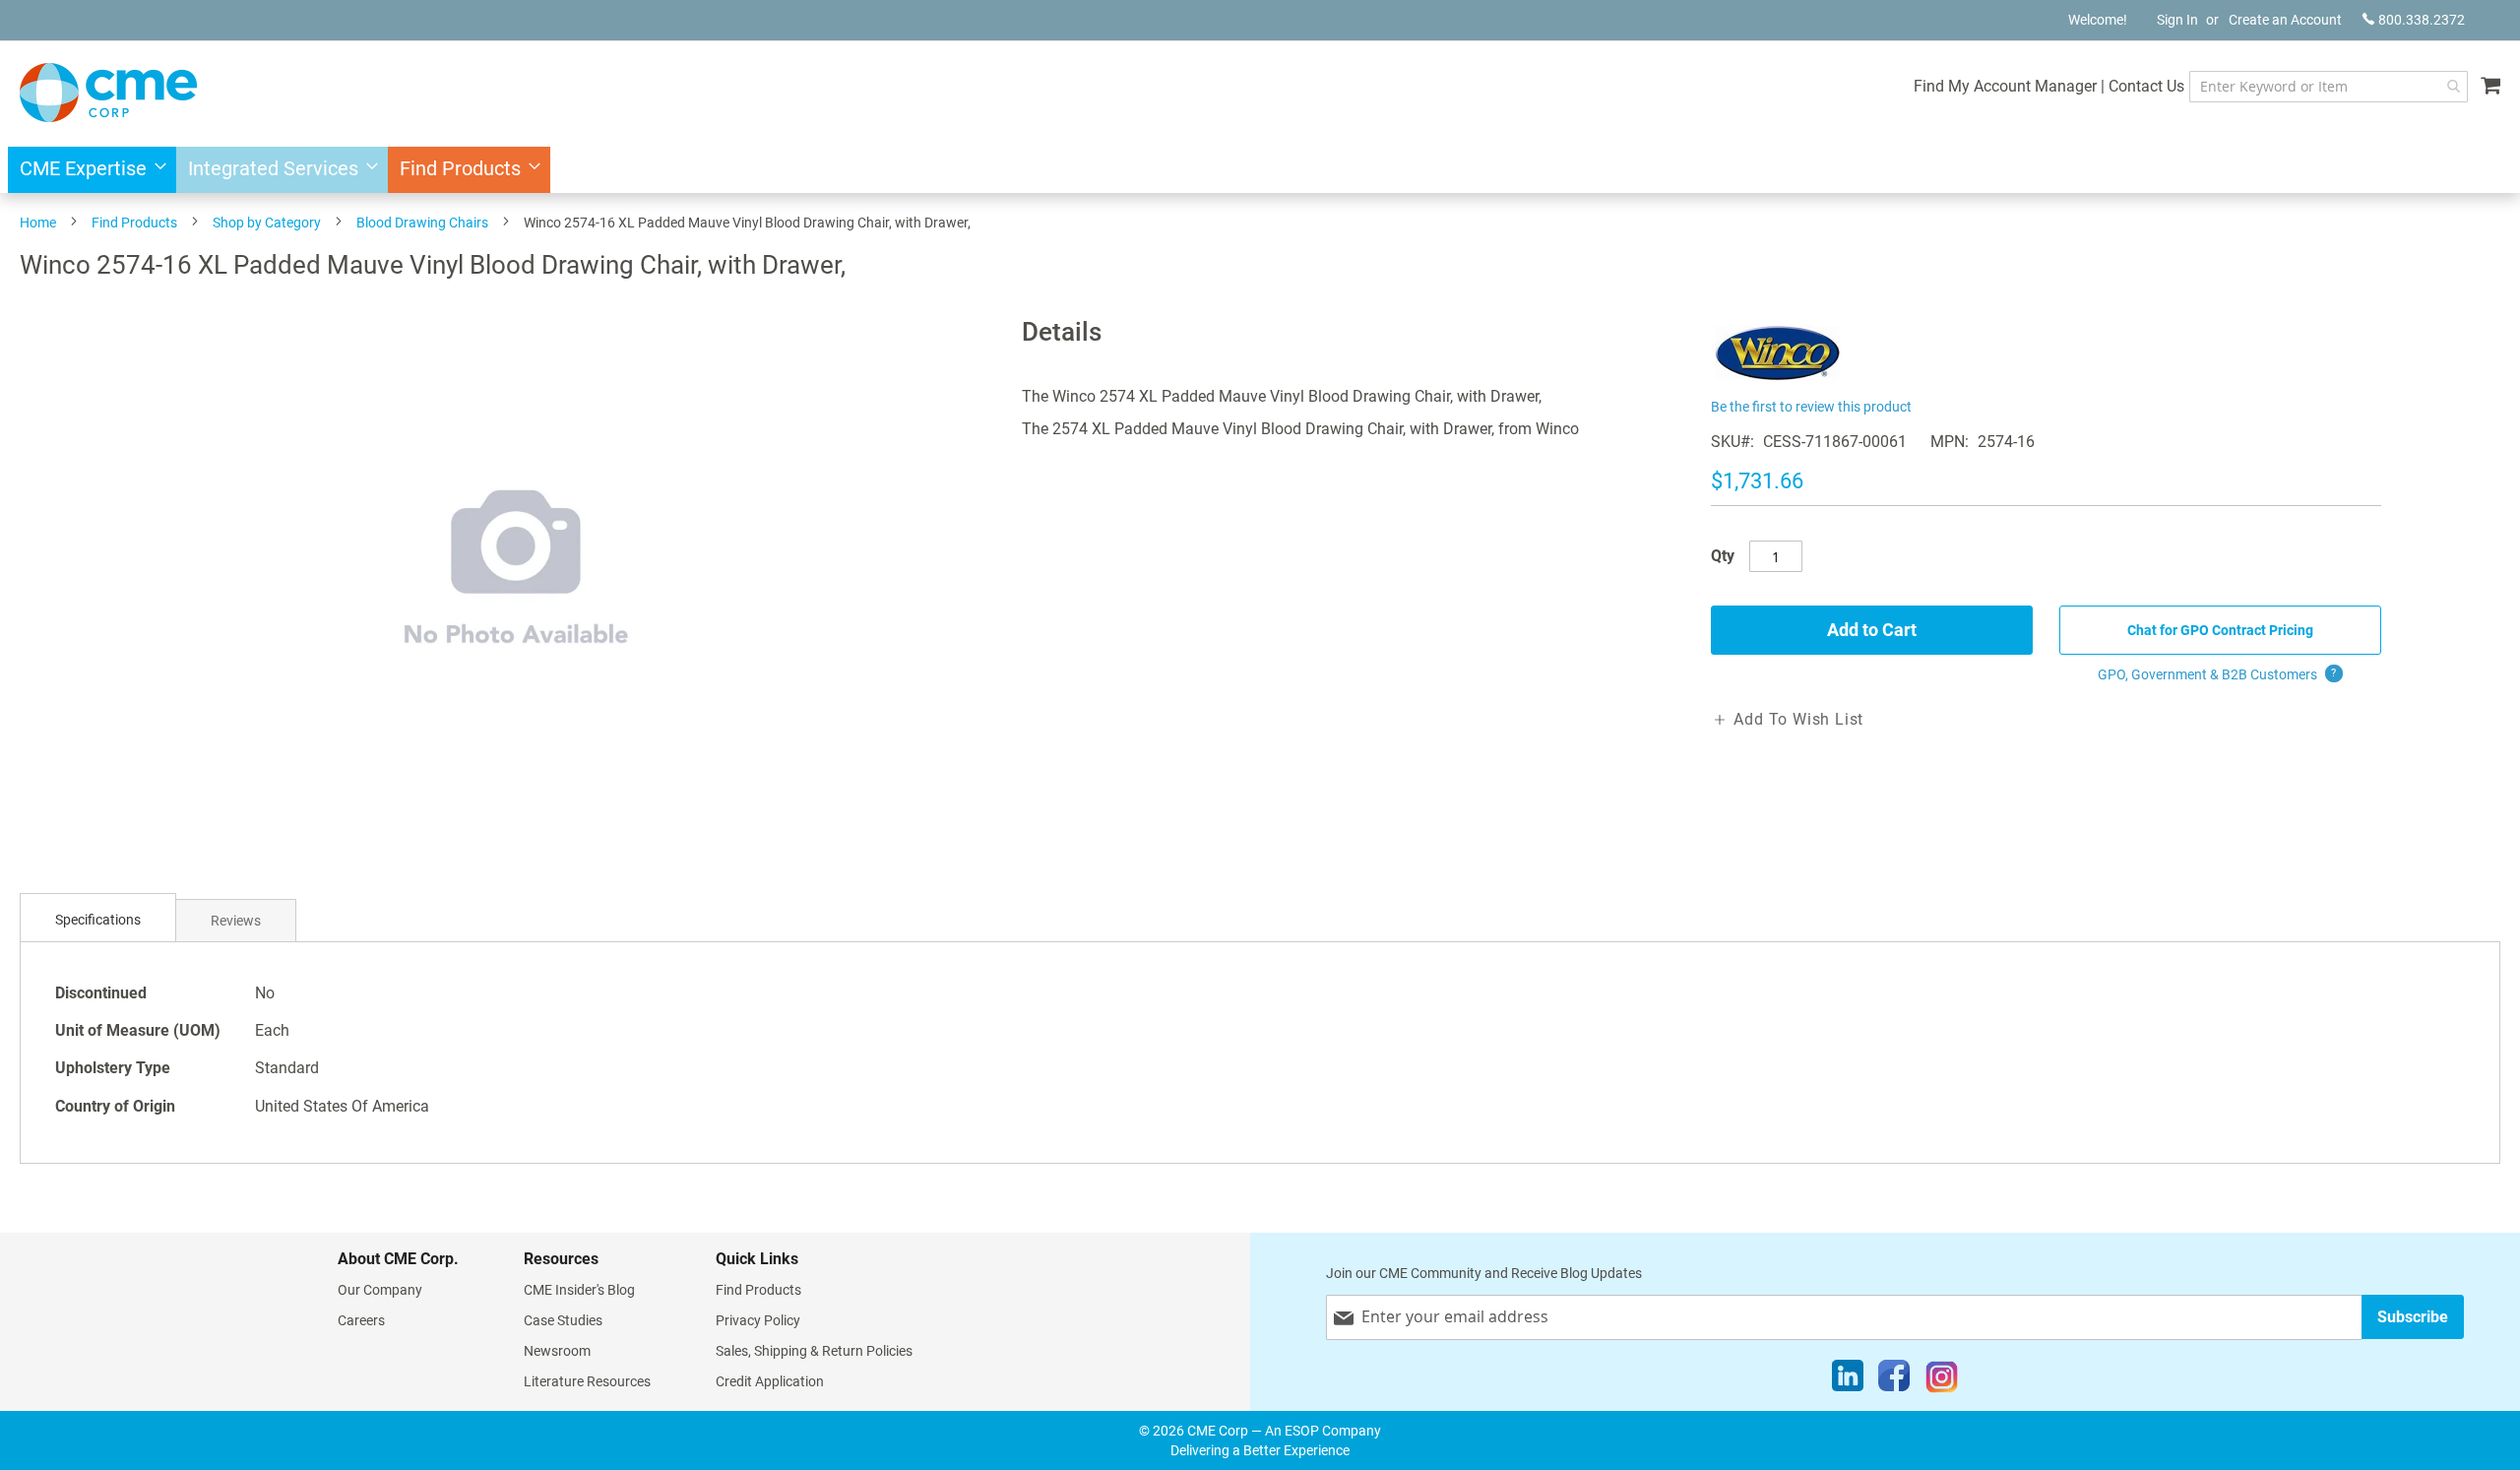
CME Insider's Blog (579, 1290)
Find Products (134, 223)
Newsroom (557, 1351)
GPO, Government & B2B (2217, 674)
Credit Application (770, 1381)
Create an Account (2285, 20)
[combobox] (2329, 87)
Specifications (98, 920)
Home (38, 223)
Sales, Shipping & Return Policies (814, 1351)
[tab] (98, 920)
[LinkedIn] (1848, 1380)
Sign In (2177, 20)
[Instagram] (1942, 1380)
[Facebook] (1894, 1380)
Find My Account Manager (2005, 86)
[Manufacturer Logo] (1777, 382)
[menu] (1260, 170)
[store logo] (108, 93)
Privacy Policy (758, 1320)
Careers (361, 1320)
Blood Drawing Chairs (422, 223)
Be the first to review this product (1811, 407)
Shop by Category (267, 223)
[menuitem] (87, 170)
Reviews (236, 921)
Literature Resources (587, 1381)
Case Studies (563, 1320)
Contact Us (2146, 86)
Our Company (380, 1290)
